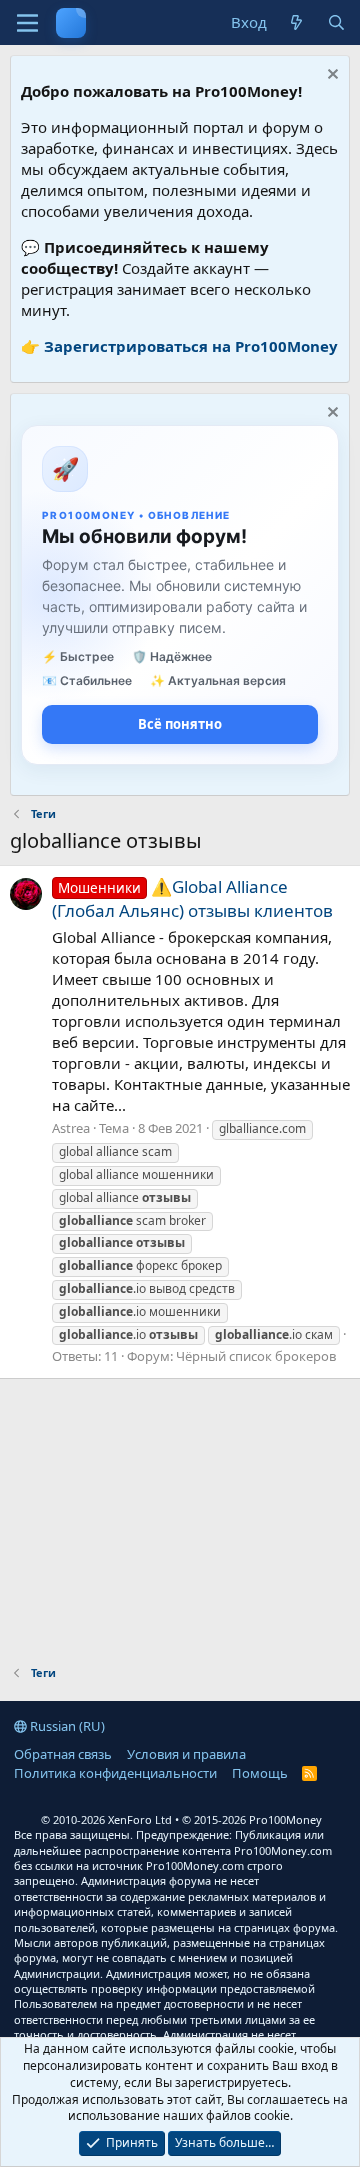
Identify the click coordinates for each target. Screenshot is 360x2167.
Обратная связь (63, 1754)
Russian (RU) (66, 1726)
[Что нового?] (296, 22)
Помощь (260, 1773)
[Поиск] (336, 22)
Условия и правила (186, 1754)
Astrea (71, 1128)
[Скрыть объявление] (330, 76)
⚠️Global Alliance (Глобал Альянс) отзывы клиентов (192, 898)
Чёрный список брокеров (256, 1356)
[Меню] (27, 23)
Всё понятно (180, 724)
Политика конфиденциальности (115, 1773)
